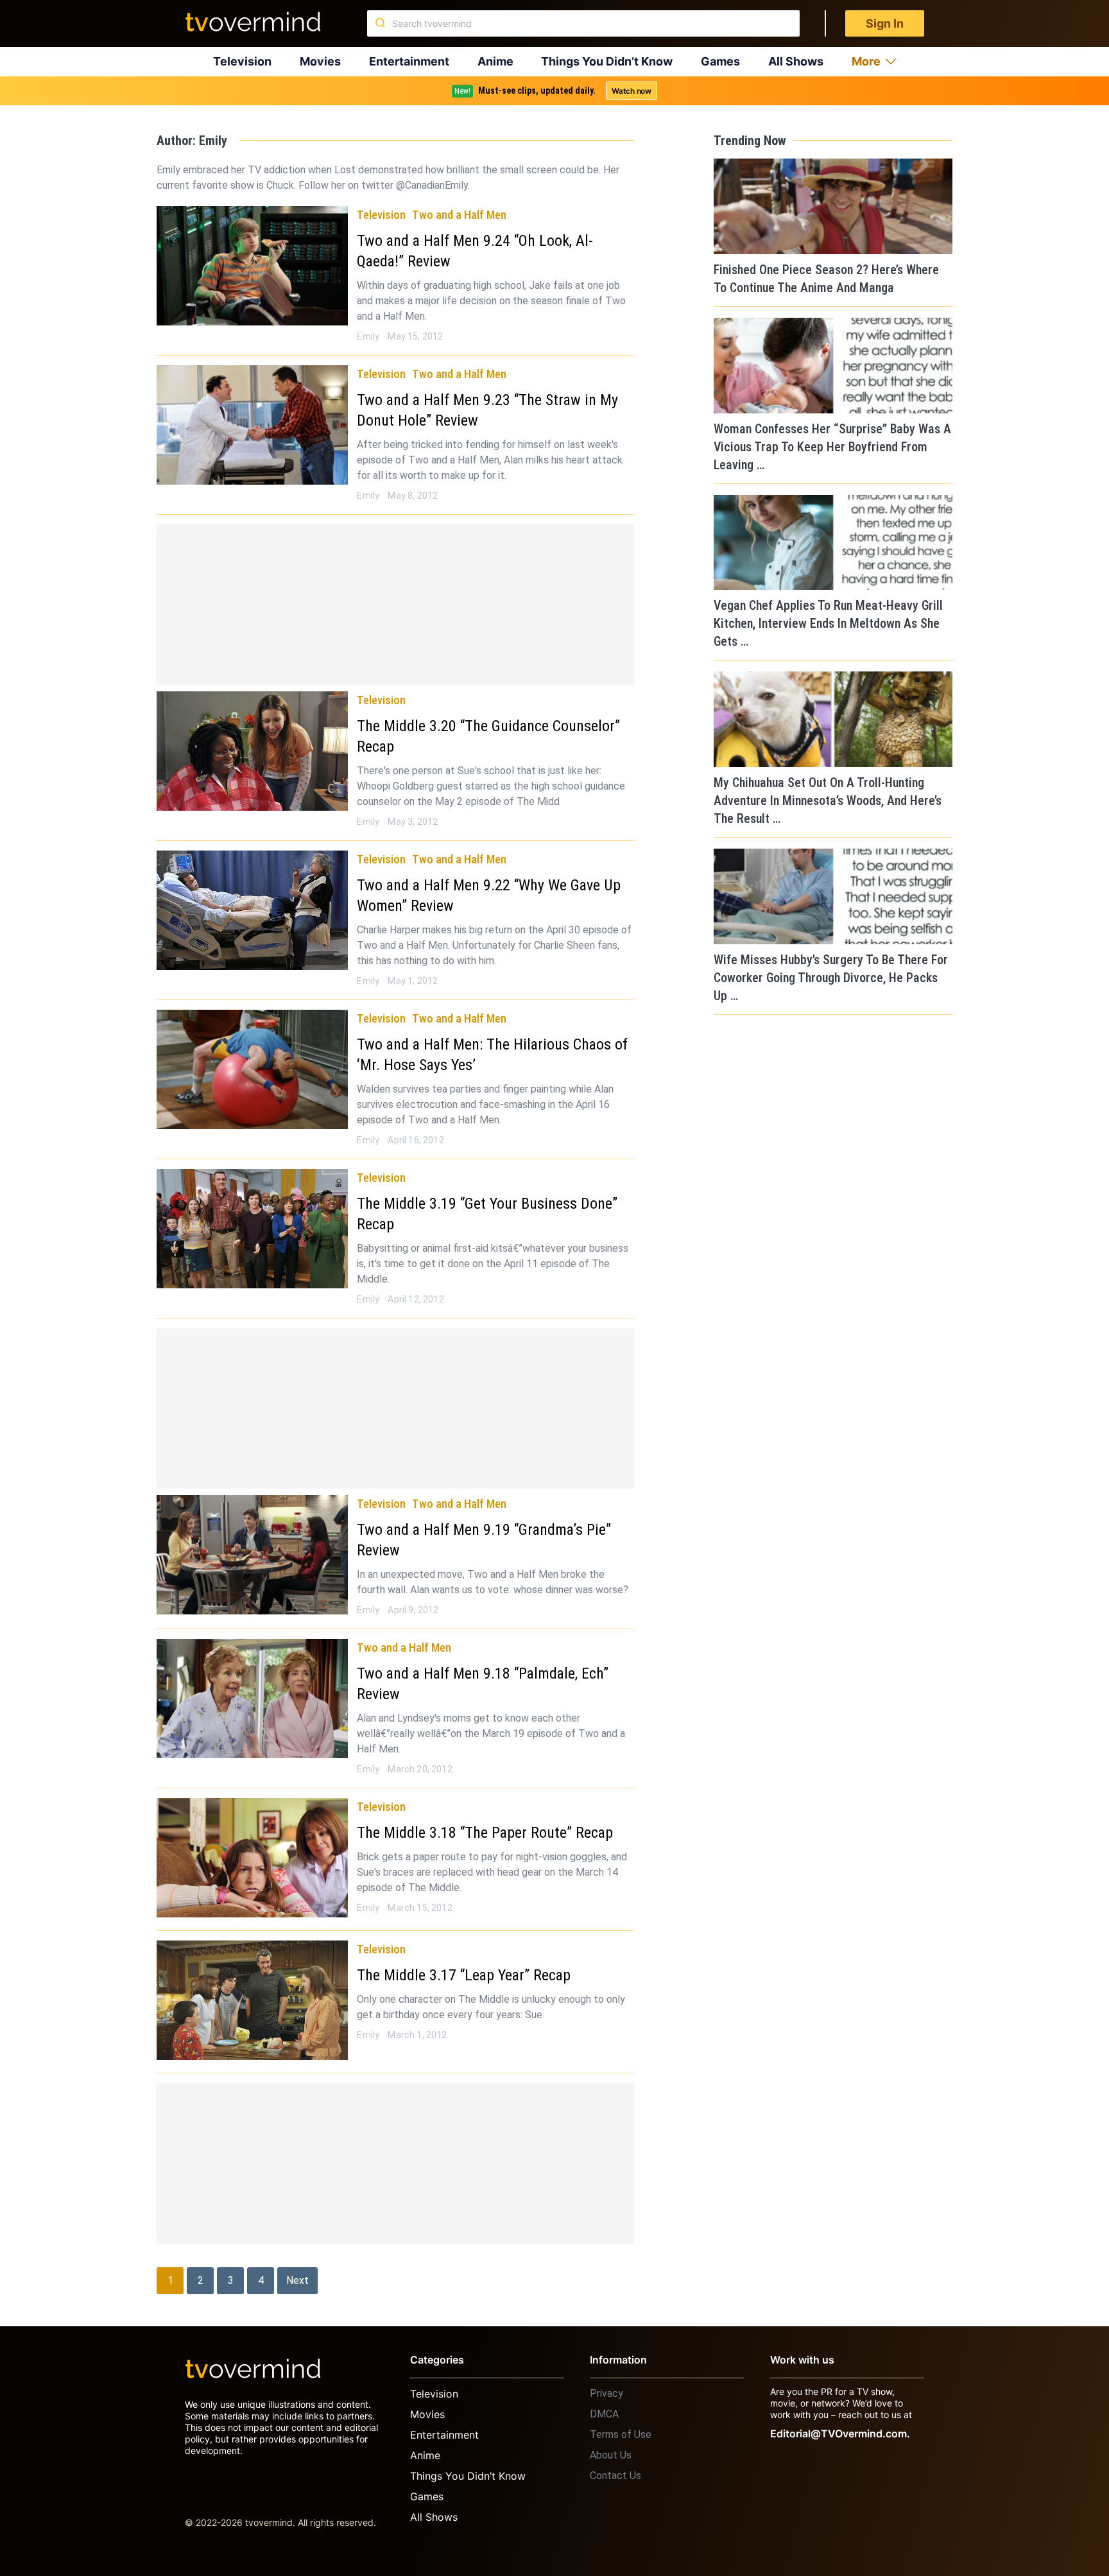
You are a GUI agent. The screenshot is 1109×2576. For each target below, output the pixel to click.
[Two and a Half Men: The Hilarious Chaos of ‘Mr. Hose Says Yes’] (252, 1069)
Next (297, 2280)
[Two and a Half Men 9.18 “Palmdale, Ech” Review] (252, 1699)
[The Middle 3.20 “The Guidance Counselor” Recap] (252, 751)
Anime (495, 61)
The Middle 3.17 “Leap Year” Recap (464, 1975)
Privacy (606, 2393)
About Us (611, 2455)
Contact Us (615, 2476)
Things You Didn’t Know (607, 61)
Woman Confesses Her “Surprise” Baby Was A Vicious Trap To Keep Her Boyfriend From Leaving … (832, 447)
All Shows (796, 61)
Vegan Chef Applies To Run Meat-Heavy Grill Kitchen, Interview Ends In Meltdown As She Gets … (828, 623)
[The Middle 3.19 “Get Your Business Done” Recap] (252, 1229)
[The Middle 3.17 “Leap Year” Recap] (252, 2000)
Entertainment (409, 61)
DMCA (604, 2414)
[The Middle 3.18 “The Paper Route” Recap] (252, 1858)
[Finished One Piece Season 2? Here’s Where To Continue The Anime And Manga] (833, 206)
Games (720, 61)
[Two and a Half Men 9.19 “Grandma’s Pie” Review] (252, 1555)
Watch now (632, 91)
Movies (320, 61)
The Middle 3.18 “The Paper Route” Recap (485, 1833)
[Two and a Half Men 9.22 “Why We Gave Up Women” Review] (252, 910)
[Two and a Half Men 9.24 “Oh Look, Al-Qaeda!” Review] (252, 266)
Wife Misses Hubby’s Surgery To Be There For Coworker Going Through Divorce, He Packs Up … (831, 978)
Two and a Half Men (459, 215)
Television (242, 61)
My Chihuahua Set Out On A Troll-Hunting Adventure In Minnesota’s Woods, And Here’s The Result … (828, 800)
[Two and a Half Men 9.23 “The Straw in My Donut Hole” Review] (252, 425)
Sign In (885, 23)
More (866, 61)
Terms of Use (621, 2434)
